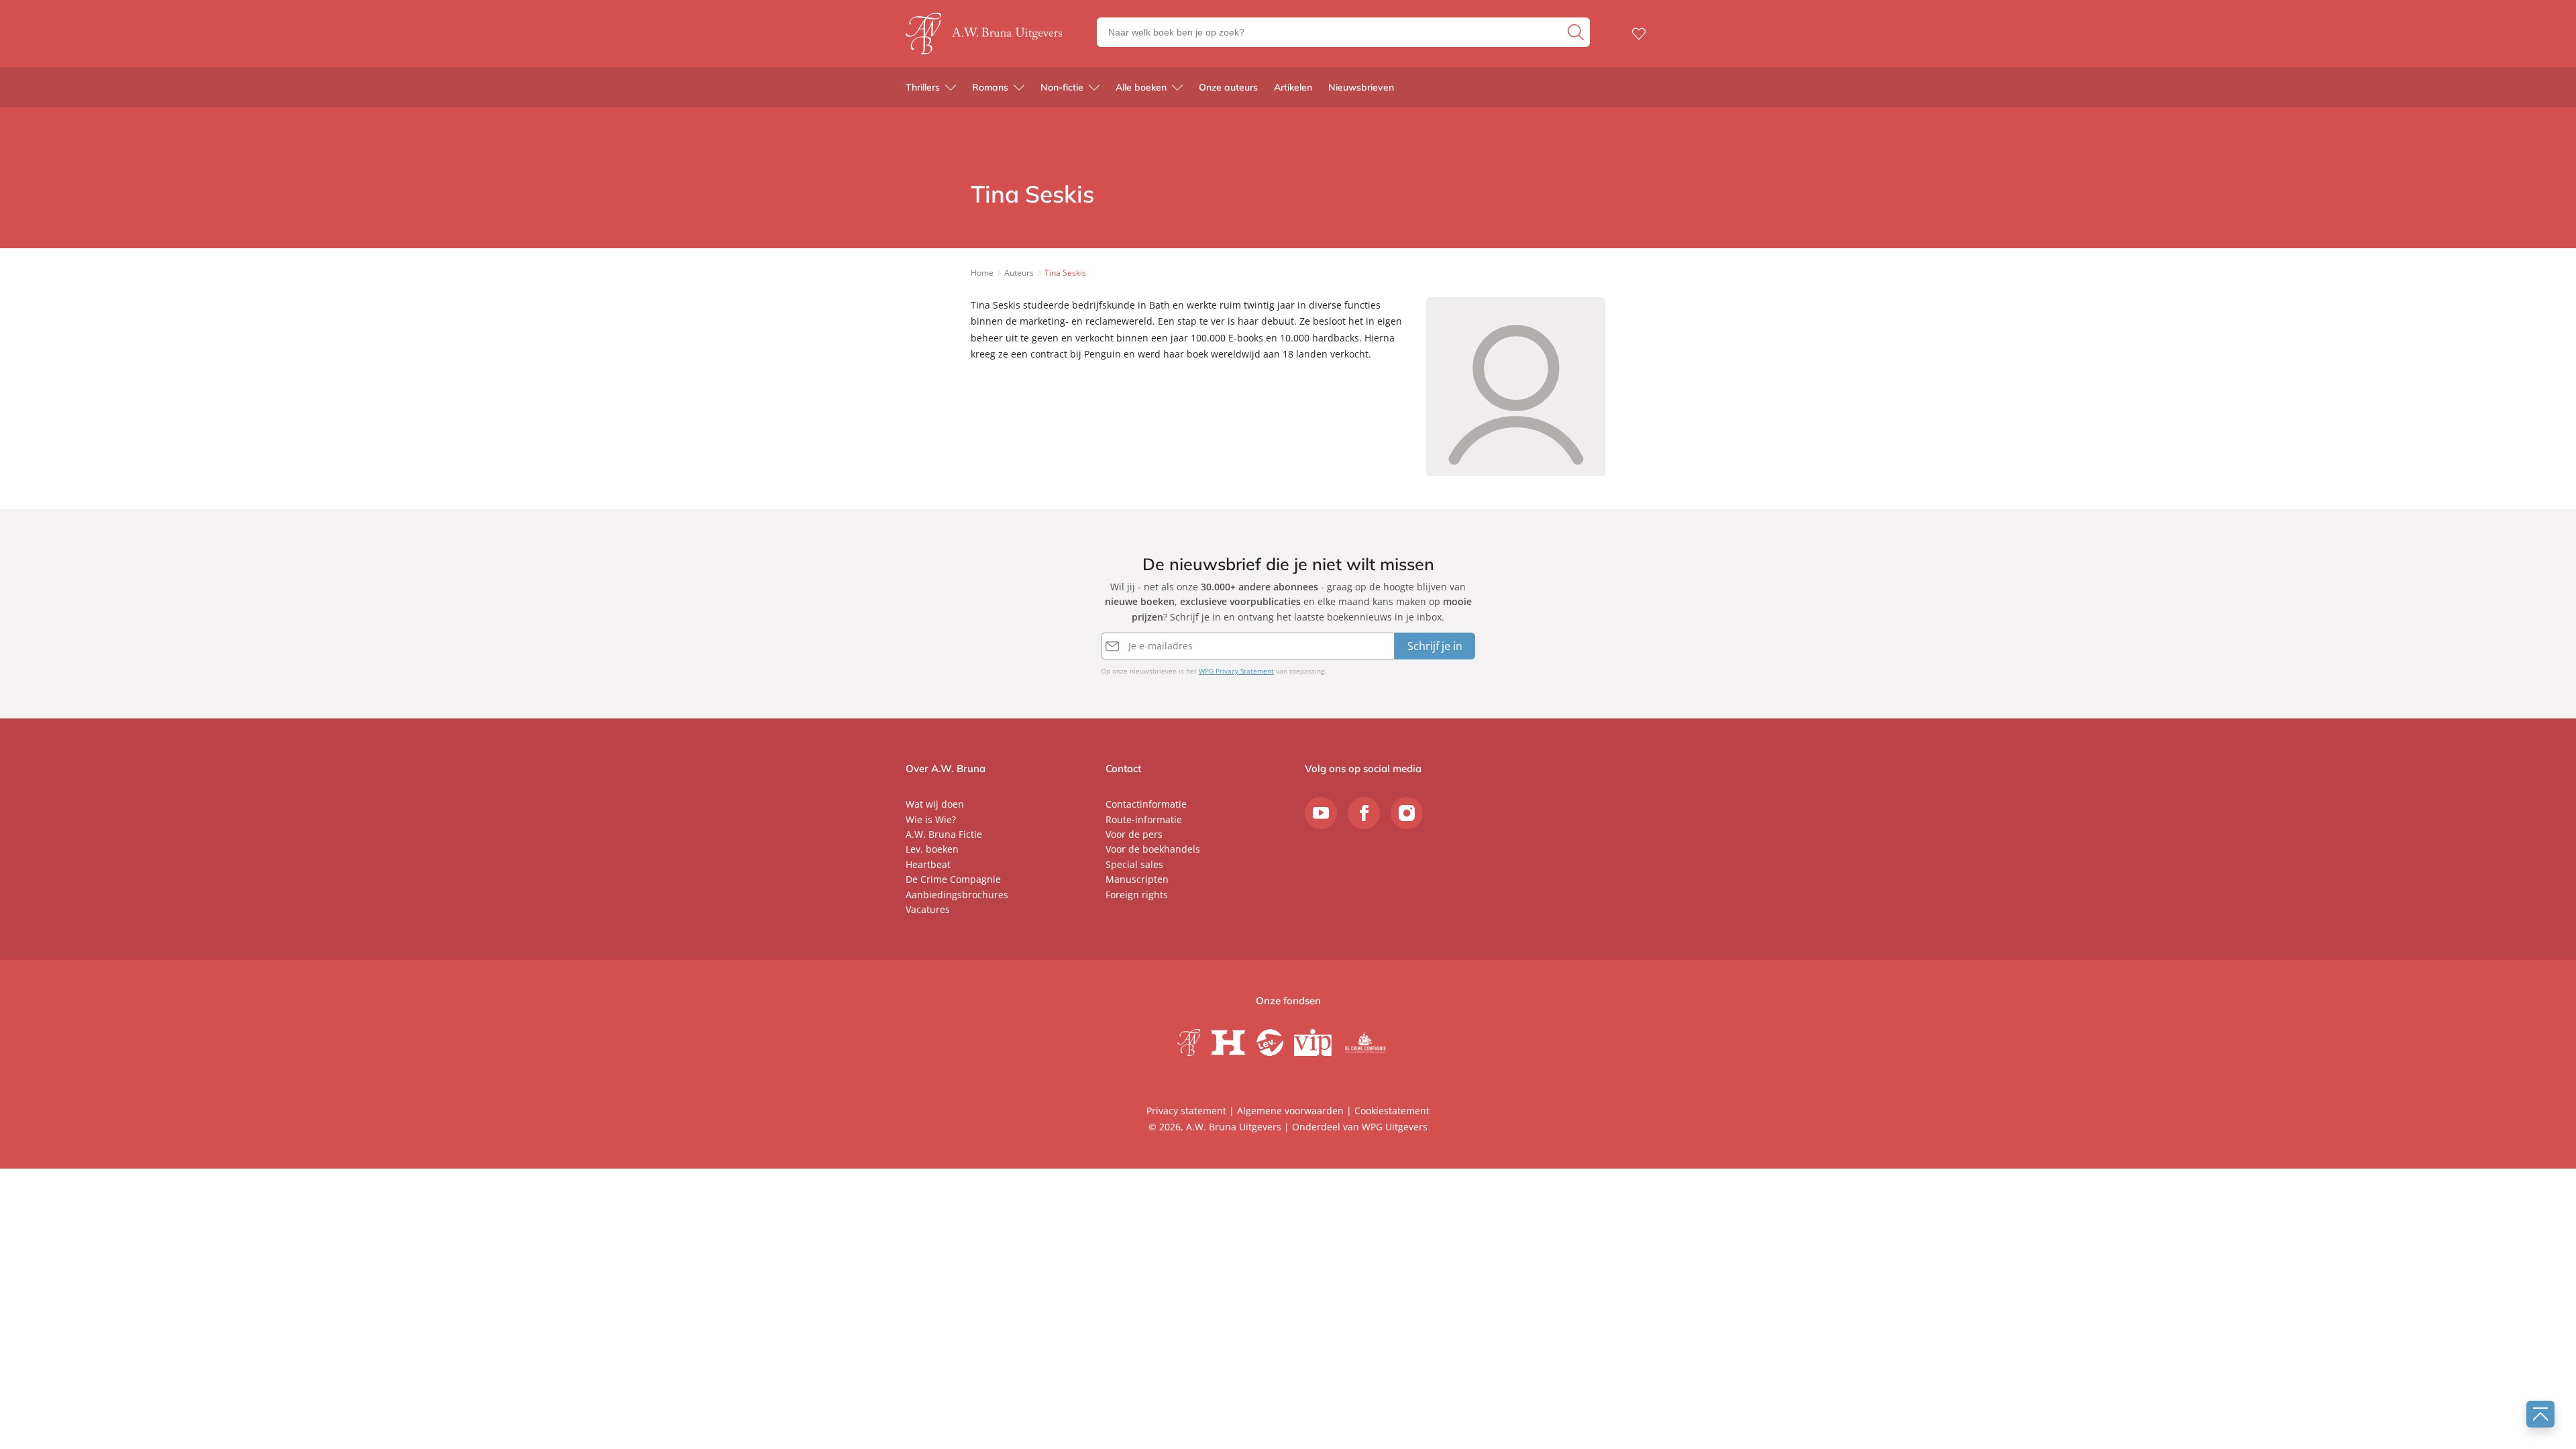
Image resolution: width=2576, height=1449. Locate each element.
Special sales (1134, 864)
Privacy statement (1186, 1111)
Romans (990, 87)
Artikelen (1293, 87)
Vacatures (928, 909)
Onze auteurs (1228, 87)
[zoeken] (1577, 32)
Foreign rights (1137, 895)
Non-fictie (1062, 87)
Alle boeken (1141, 87)
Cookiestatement (1392, 1111)
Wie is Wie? (931, 819)
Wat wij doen (935, 804)
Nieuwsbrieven (1361, 87)
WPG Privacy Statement (1236, 671)
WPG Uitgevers (1395, 1127)
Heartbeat (928, 864)
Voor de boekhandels (1153, 849)
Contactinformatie (1146, 804)
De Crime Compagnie (953, 879)
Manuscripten (1137, 879)
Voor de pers (1134, 834)
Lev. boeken (932, 849)
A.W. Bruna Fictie (944, 834)
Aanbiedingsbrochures (957, 895)
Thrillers (923, 87)
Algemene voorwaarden (1290, 1111)
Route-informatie (1144, 819)
